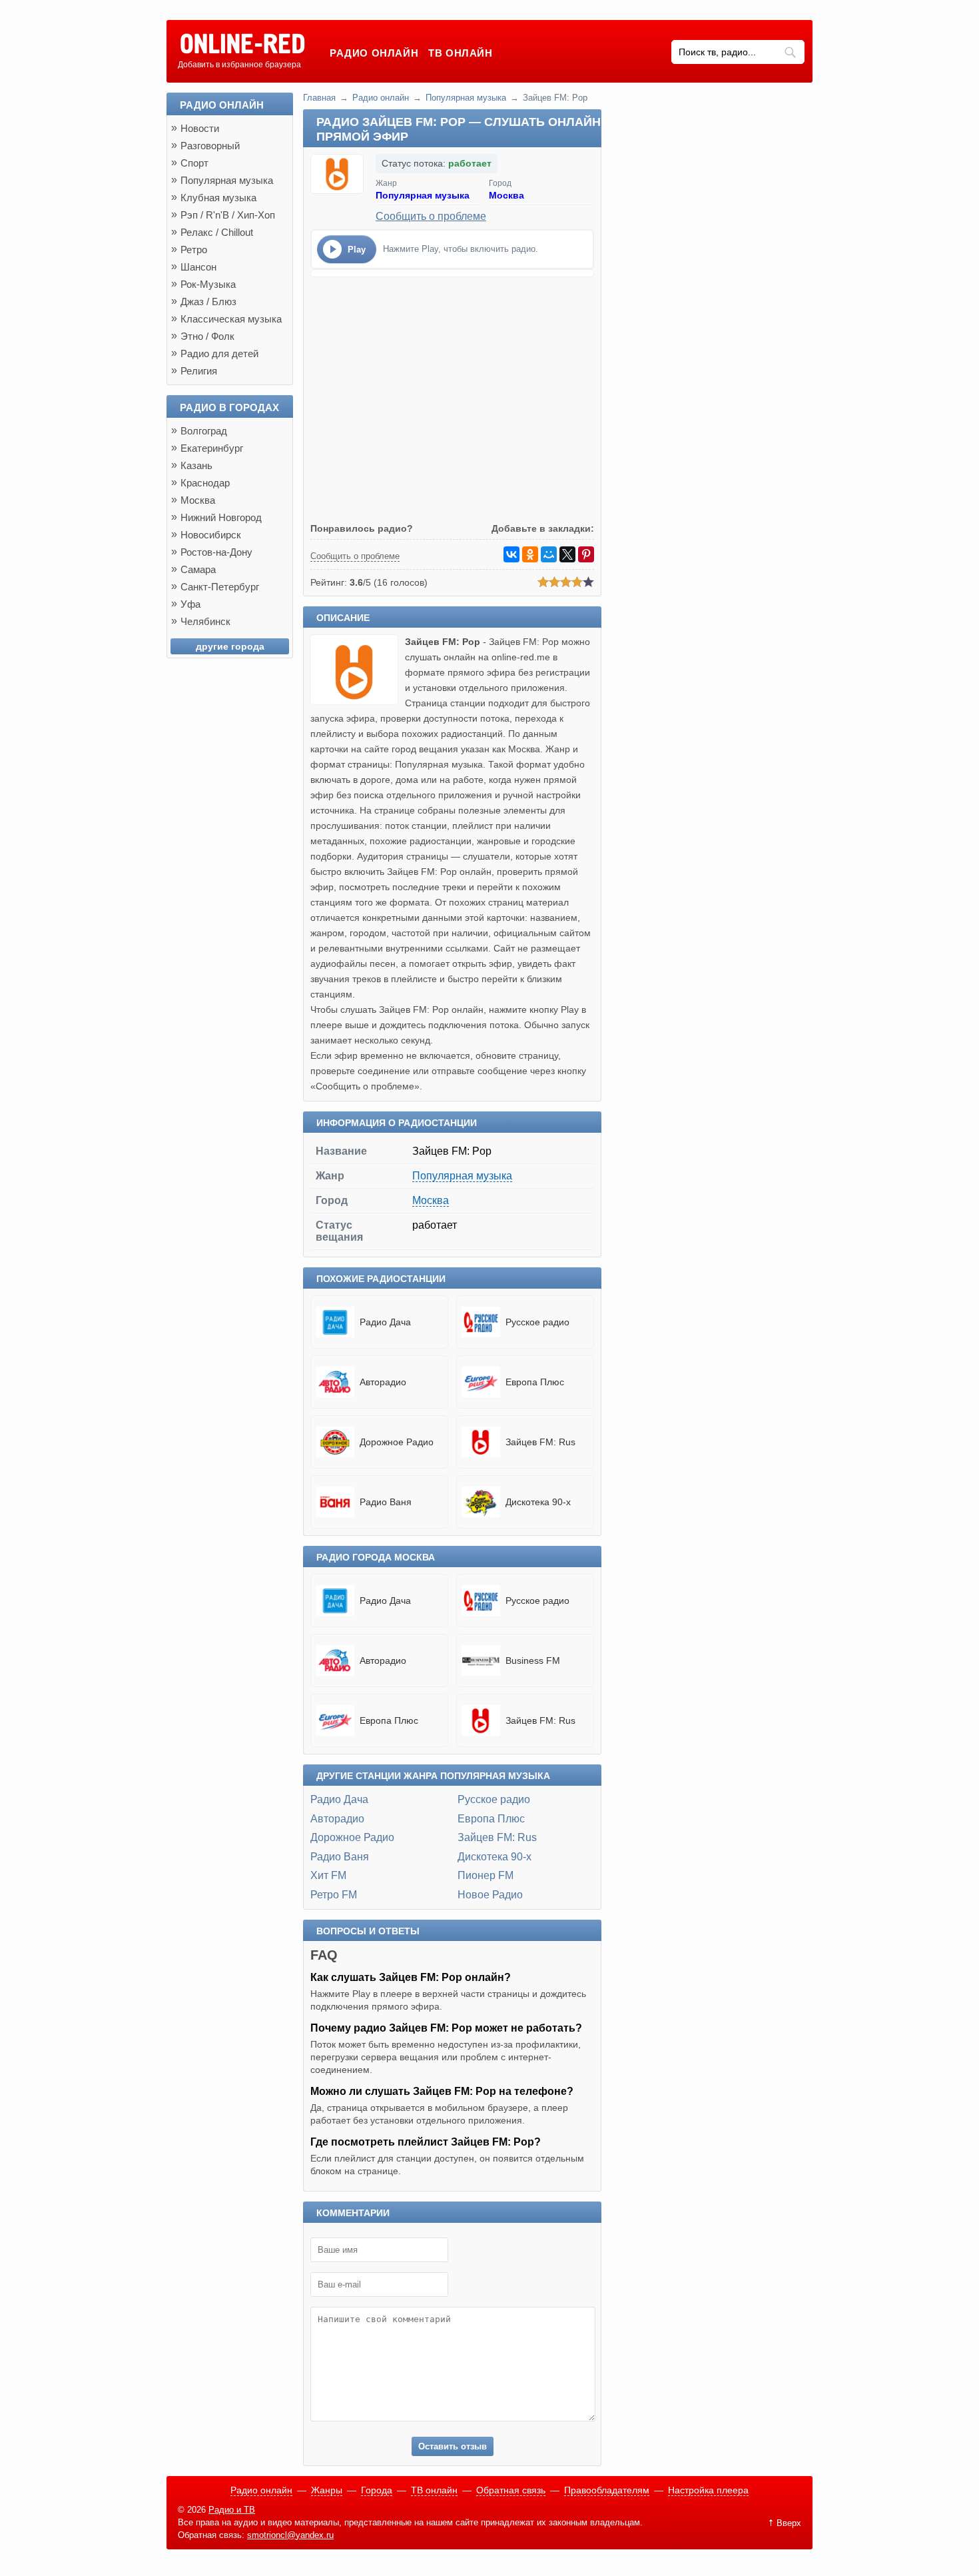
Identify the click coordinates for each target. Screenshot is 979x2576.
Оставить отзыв (453, 2446)
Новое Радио (490, 1895)
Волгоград (204, 431)
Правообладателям (607, 2490)
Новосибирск (211, 535)
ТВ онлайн (460, 53)
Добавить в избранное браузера (239, 65)
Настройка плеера (708, 2490)
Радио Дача (339, 1799)
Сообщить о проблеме (431, 216)
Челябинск (205, 621)
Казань (196, 465)
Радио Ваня (340, 1857)
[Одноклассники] (530, 554)
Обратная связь (511, 2490)
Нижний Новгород (221, 517)
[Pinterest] (586, 554)
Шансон (198, 267)
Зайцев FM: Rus (497, 1837)
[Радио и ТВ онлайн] (242, 45)
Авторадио (337, 1819)
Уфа (190, 604)
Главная (319, 98)
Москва (506, 195)
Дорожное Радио (352, 1837)
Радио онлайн (374, 53)
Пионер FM (486, 1875)
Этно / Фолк (207, 336)
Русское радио (494, 1799)
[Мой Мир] (549, 554)
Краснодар (205, 483)
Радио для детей (219, 353)
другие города (230, 646)
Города (377, 2490)
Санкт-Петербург (220, 587)
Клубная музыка (218, 198)
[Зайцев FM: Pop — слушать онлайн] (358, 701)
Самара (198, 569)
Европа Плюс (491, 1819)
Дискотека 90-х (494, 1857)
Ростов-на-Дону (216, 552)
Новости (200, 128)
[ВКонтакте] (511, 554)
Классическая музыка (231, 319)
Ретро (194, 250)
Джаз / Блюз (208, 302)
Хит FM (328, 1875)
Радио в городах (229, 407)
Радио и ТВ (232, 2510)
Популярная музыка (466, 98)
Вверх (789, 2523)
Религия (199, 371)
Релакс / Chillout (217, 232)
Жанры (327, 2490)
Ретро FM (334, 1895)
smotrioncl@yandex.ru (290, 2535)
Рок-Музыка (208, 284)
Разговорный (210, 146)
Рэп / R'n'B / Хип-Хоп (228, 215)
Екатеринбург (212, 448)
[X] (567, 554)
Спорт (194, 163)
